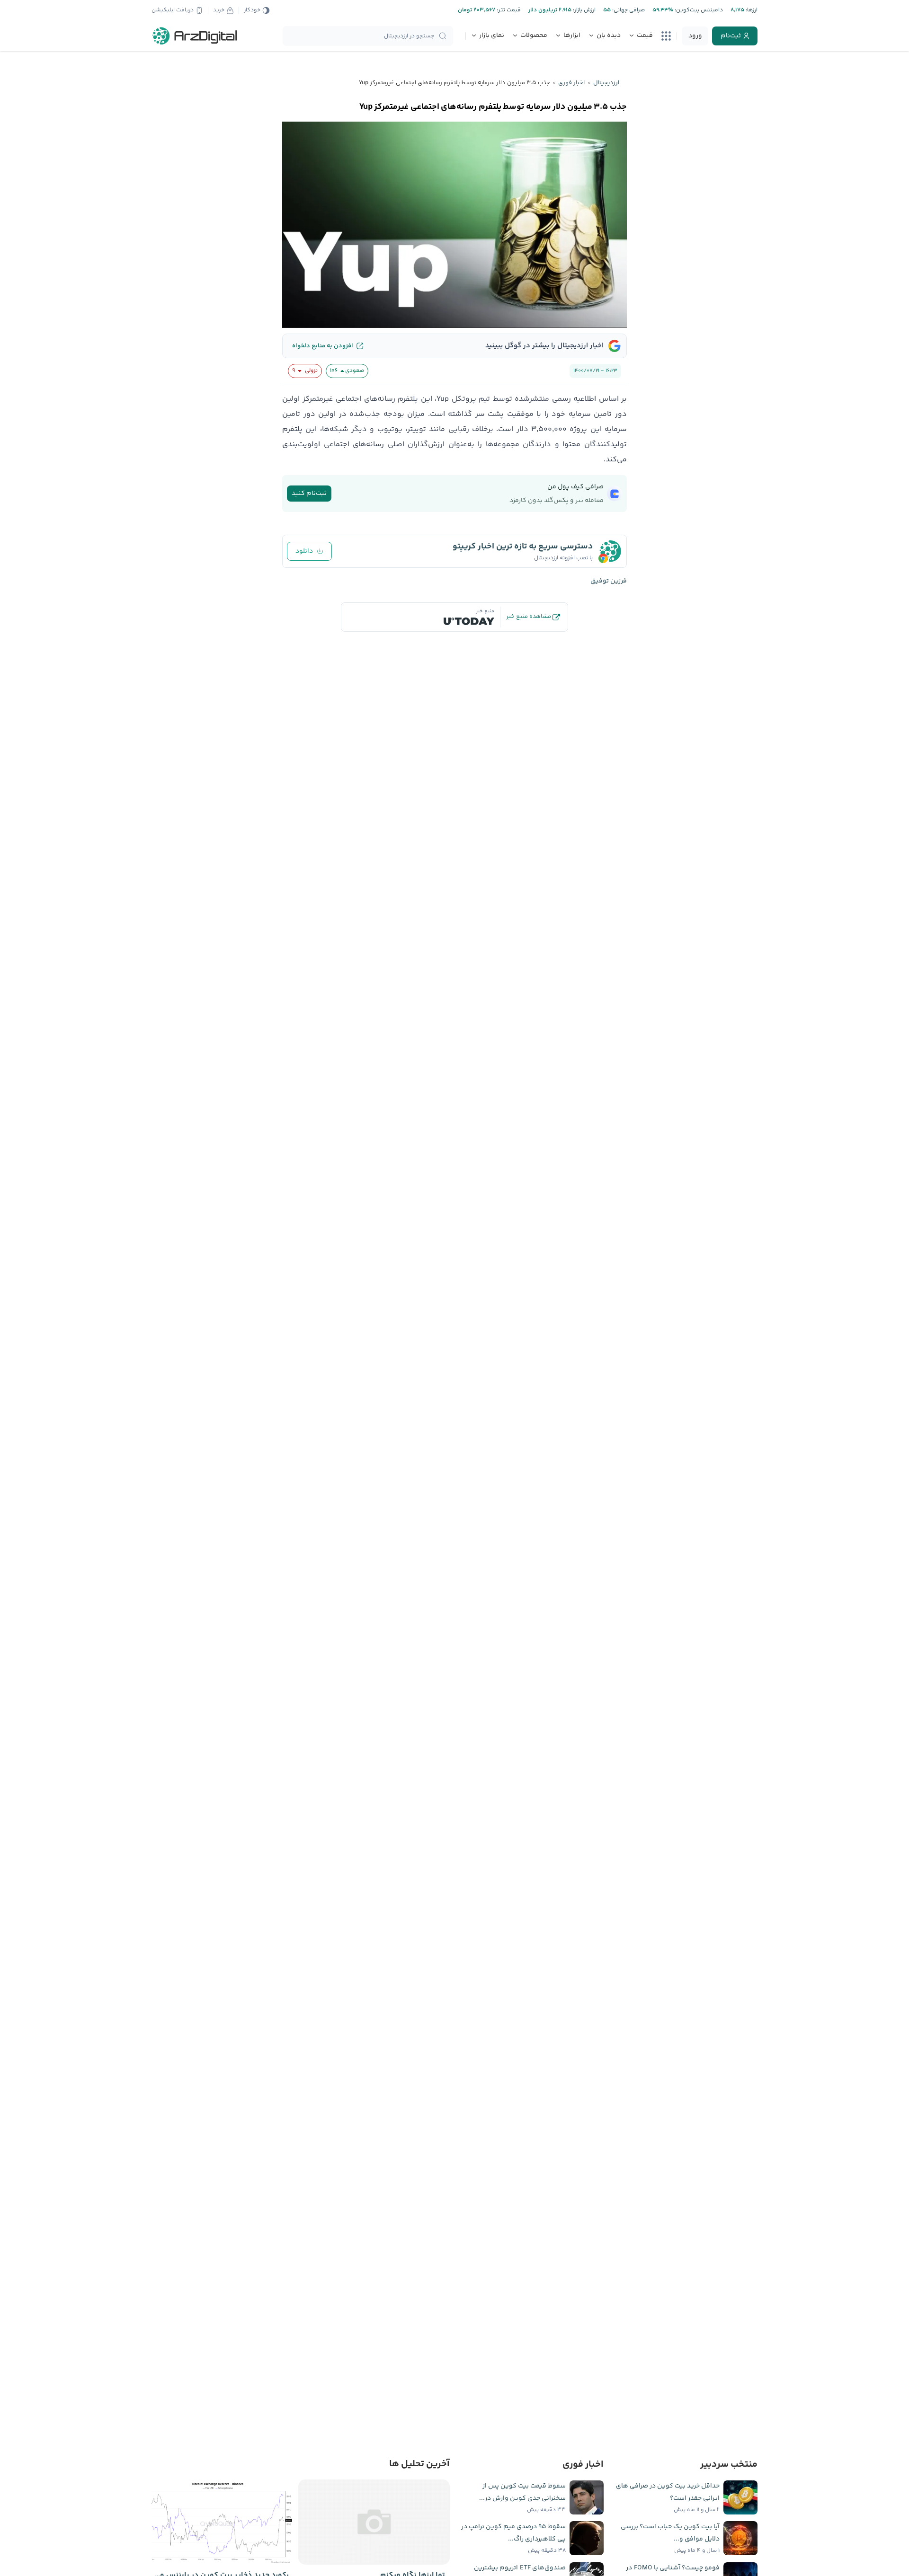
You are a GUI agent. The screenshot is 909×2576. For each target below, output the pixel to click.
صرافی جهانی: (628, 10)
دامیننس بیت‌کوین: (698, 10)
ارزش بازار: (584, 10)
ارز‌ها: (751, 10)
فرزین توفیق (609, 581)
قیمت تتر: (508, 10)
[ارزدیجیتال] (195, 36)
